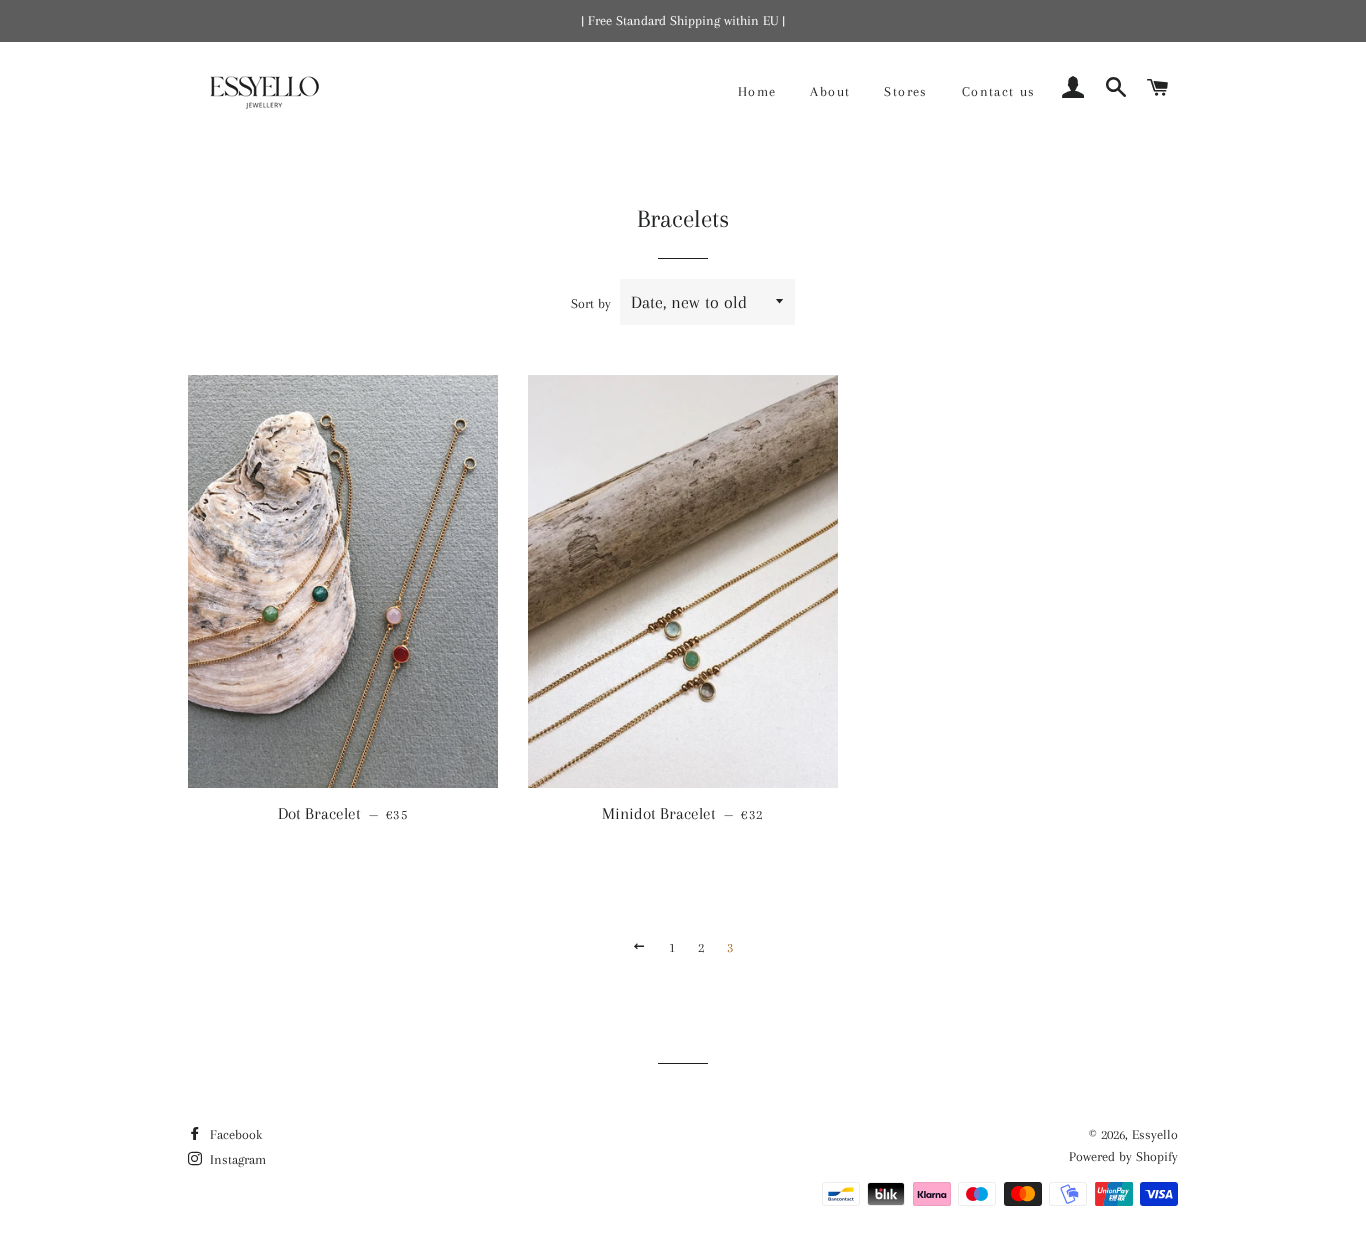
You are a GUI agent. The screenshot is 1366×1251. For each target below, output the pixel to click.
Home (757, 91)
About (830, 91)
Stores (905, 91)
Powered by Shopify (1123, 1156)
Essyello (1155, 1134)
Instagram (236, 1159)
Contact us (999, 91)
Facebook (234, 1134)
